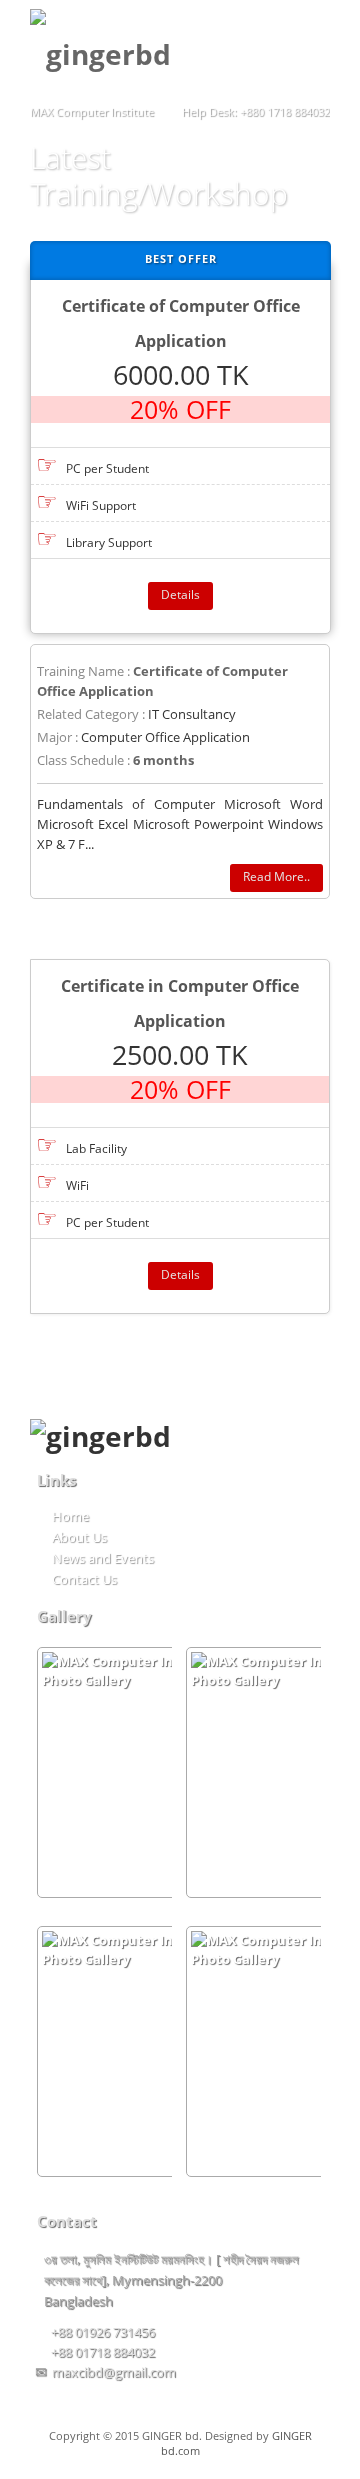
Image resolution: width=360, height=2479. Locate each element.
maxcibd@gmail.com (114, 2372)
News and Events (103, 1558)
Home (70, 1516)
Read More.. (276, 876)
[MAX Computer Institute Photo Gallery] (149, 1772)
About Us (79, 1537)
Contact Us (84, 1579)
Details (180, 594)
